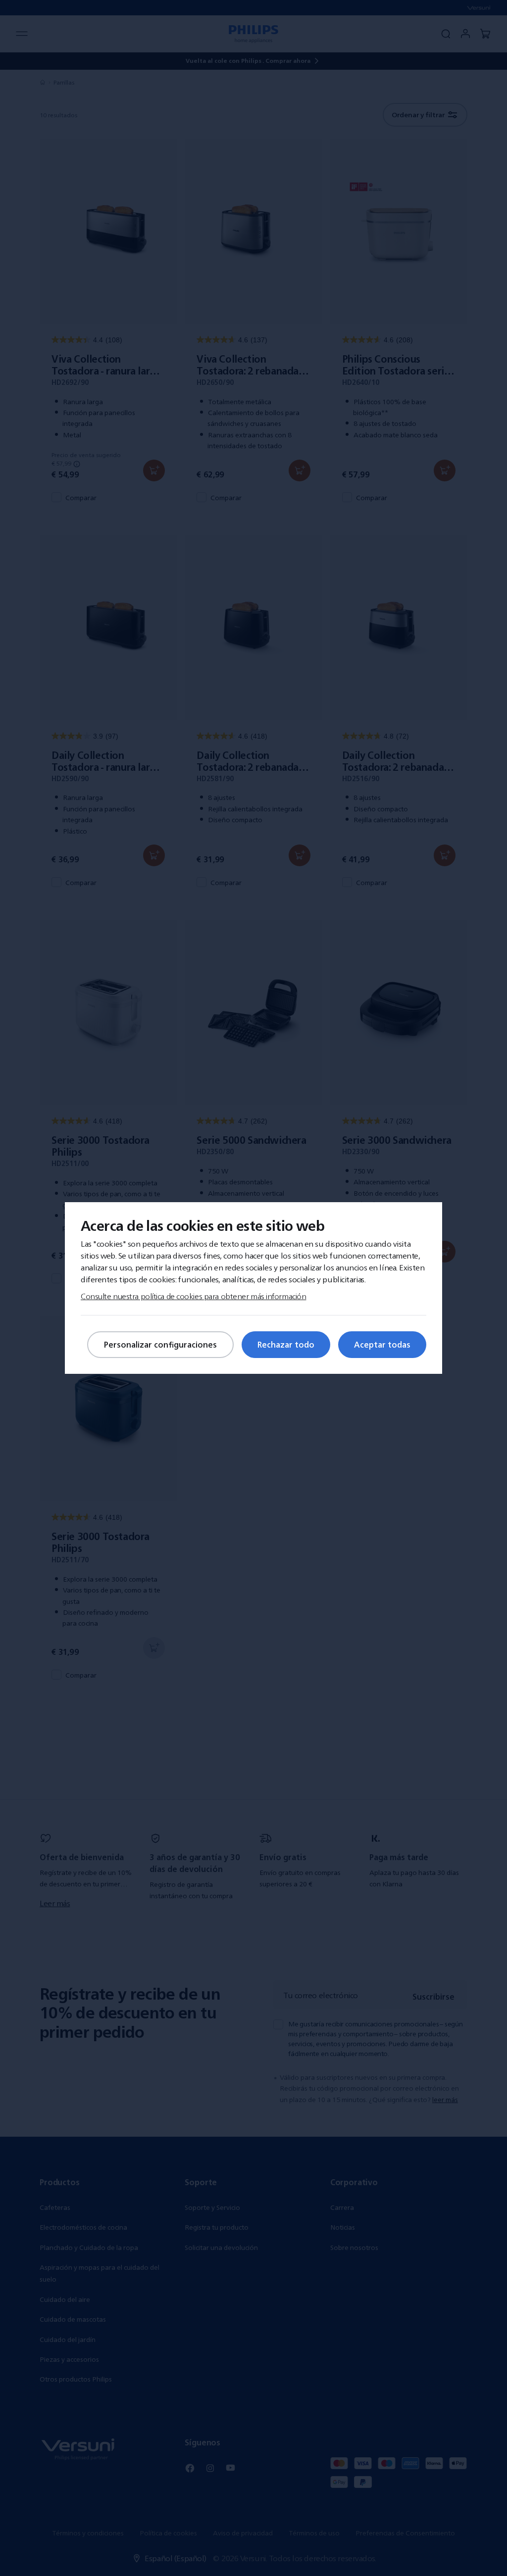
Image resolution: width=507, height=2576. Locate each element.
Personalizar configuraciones (160, 1345)
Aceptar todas (382, 1345)
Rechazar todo (286, 1345)
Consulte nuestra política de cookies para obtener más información (193, 1296)
